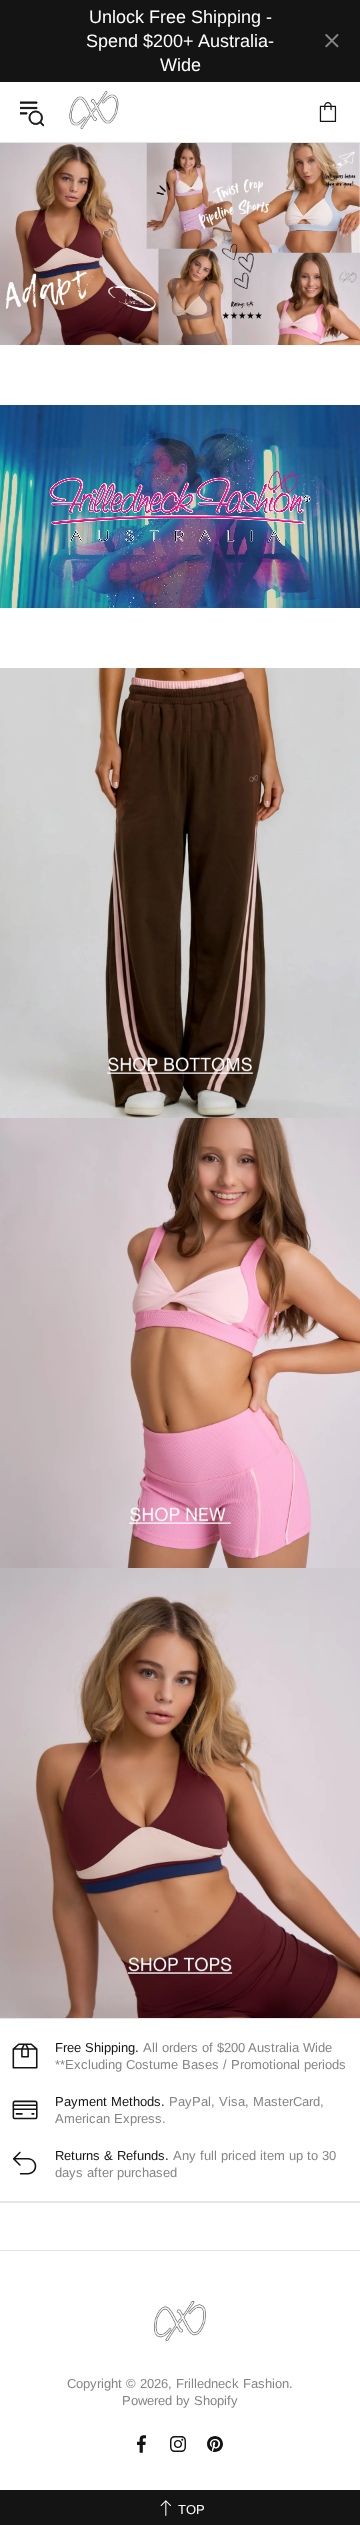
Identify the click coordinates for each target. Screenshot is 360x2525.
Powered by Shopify (180, 2400)
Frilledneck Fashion (94, 112)
